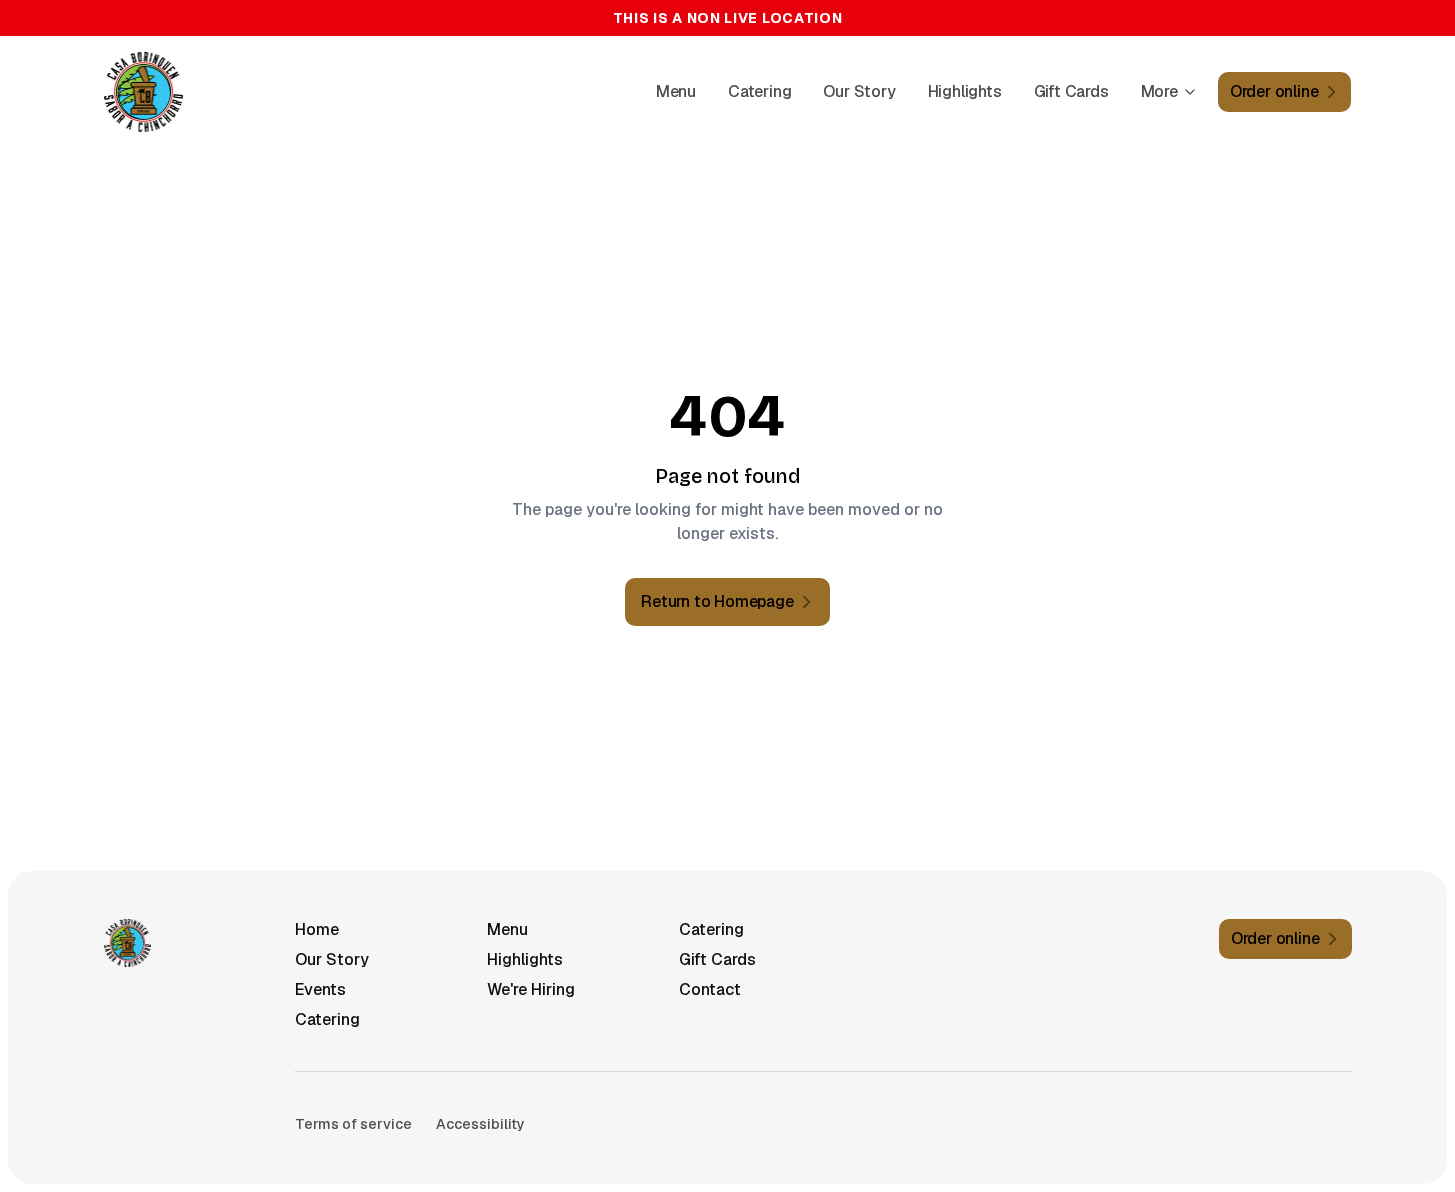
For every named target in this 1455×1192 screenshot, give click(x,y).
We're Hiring (531, 989)
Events (320, 989)
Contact (710, 989)
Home (317, 929)
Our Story (859, 91)
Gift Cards (1071, 91)
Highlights (965, 91)
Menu (676, 91)
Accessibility (480, 1124)
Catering (759, 91)
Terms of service (353, 1124)
